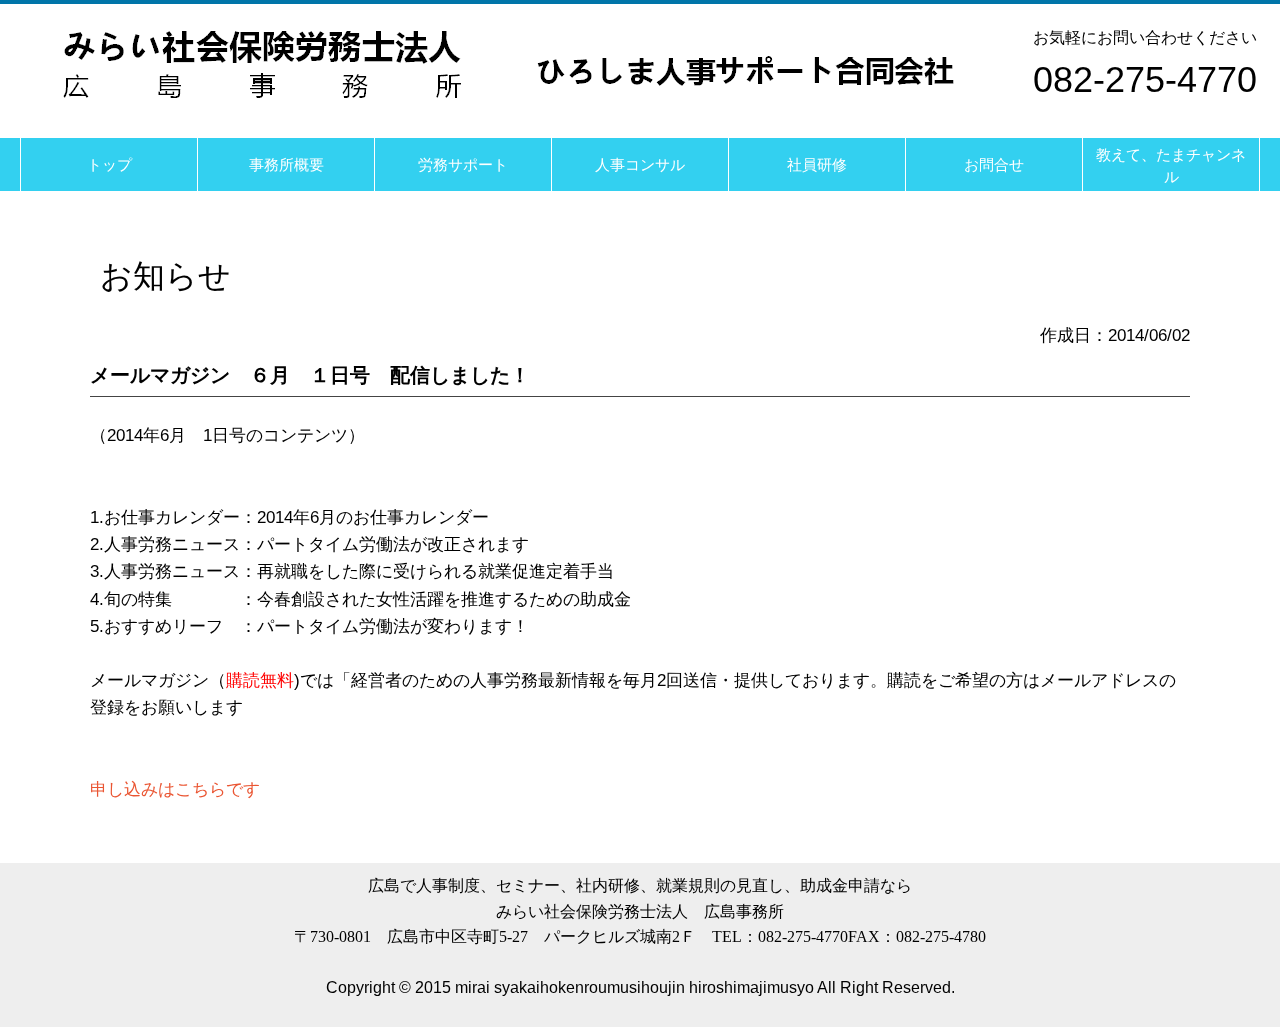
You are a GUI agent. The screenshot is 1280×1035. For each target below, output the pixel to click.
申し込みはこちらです (175, 789)
